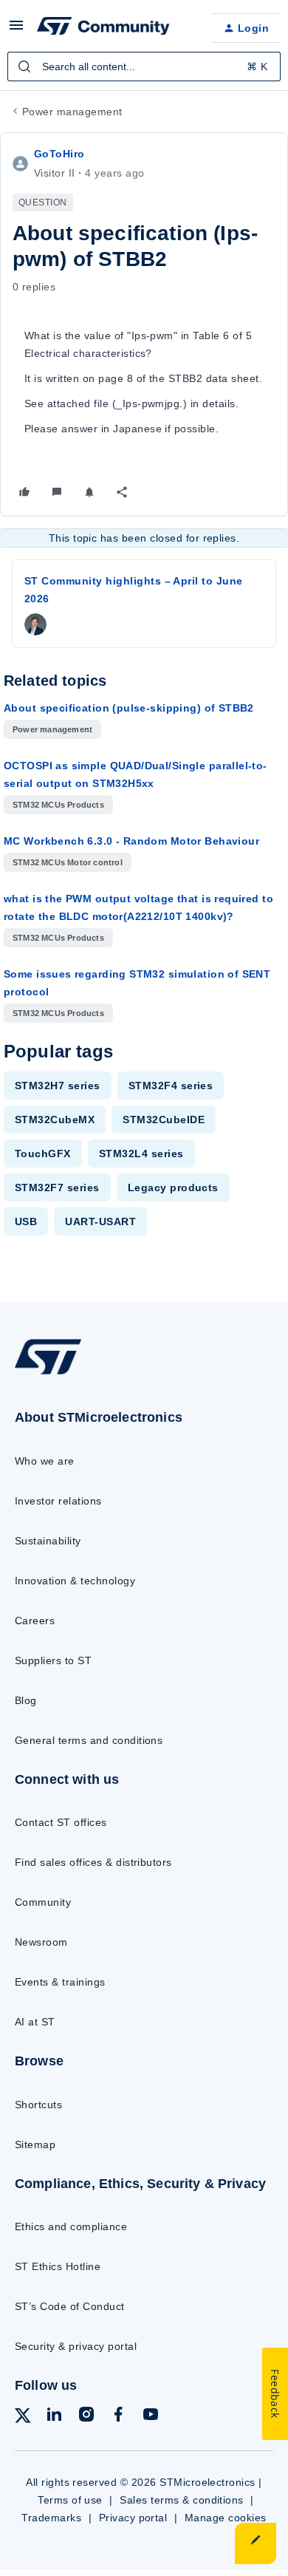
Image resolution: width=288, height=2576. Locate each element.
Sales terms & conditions (182, 2500)
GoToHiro (59, 154)
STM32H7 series (58, 1086)
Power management (72, 112)
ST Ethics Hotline (58, 2266)
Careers (35, 1621)
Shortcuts (38, 2105)
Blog (26, 1700)
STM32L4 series (141, 1154)
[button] (16, 30)
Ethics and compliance (71, 2226)
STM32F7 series (57, 1188)
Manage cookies (226, 2518)
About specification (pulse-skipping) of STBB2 (129, 708)
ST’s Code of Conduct (70, 2306)
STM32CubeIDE (164, 1120)
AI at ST (35, 2022)
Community (43, 1902)
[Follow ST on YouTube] (151, 2417)
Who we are (45, 1461)
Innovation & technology (75, 1581)
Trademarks (51, 2518)
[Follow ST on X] (23, 2418)
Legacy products (173, 1188)
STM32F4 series (171, 1086)
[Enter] (24, 67)
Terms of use (70, 2500)
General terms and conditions (89, 1740)
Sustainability (48, 1541)
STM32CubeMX (55, 1120)
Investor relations (58, 1501)
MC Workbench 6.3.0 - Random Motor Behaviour (131, 841)
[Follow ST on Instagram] (86, 2417)
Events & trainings (60, 1982)
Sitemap (35, 2144)
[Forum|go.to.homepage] (103, 28)
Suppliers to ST (53, 1660)
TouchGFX (43, 1154)
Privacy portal (133, 2518)
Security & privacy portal (76, 2346)
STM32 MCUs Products (58, 805)
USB (26, 1221)
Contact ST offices (61, 1822)
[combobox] (144, 67)
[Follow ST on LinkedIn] (54, 2417)
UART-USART (100, 1221)
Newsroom (41, 1942)
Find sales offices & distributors (93, 1862)
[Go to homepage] (48, 1374)
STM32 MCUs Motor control (68, 862)
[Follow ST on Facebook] (118, 2417)
